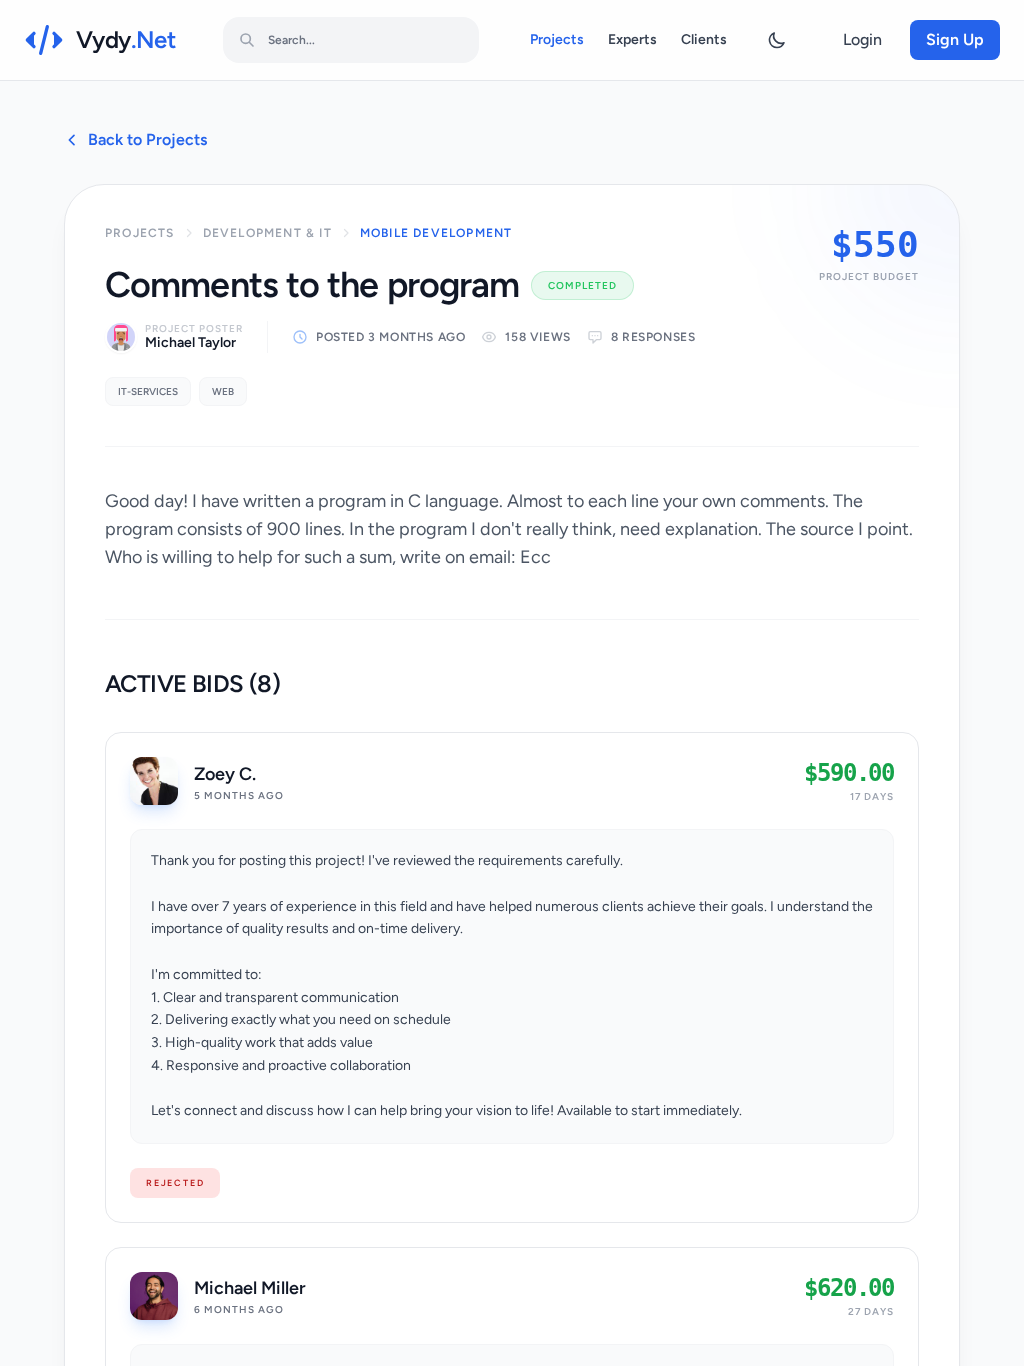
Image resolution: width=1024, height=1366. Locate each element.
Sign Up (955, 39)
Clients (704, 39)
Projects (557, 39)
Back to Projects (147, 139)
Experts (632, 39)
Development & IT (267, 233)
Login (862, 39)
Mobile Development (436, 233)
